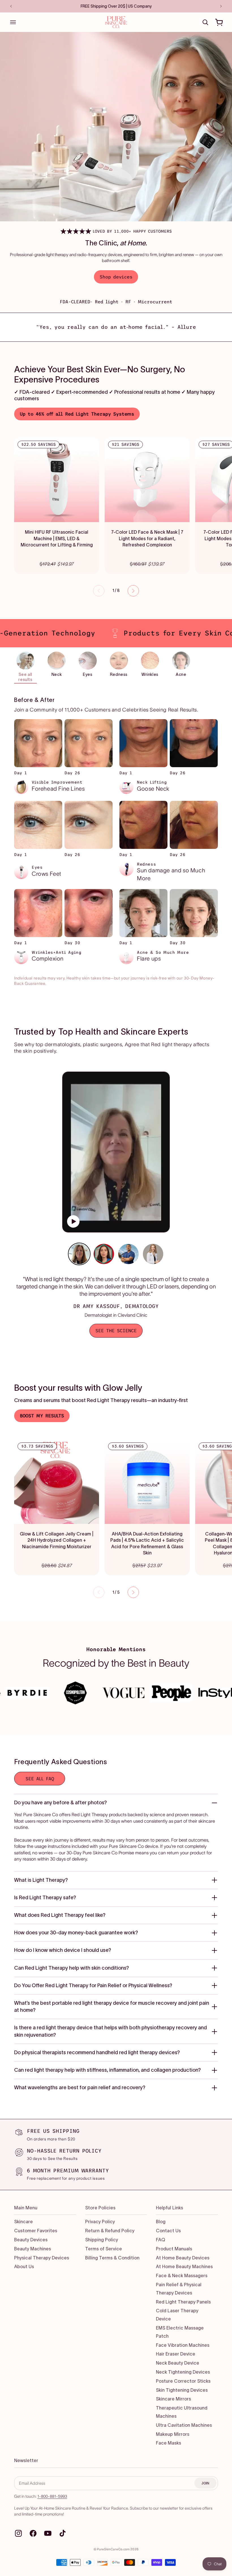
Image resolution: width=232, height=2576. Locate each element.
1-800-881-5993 (52, 2496)
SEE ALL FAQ (40, 1779)
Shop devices (116, 277)
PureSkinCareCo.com (113, 2549)
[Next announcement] (221, 6)
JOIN (205, 2483)
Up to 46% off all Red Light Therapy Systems (77, 414)
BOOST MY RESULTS (42, 1416)
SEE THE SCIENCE (116, 1331)
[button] (13, 22)
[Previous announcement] (11, 6)
